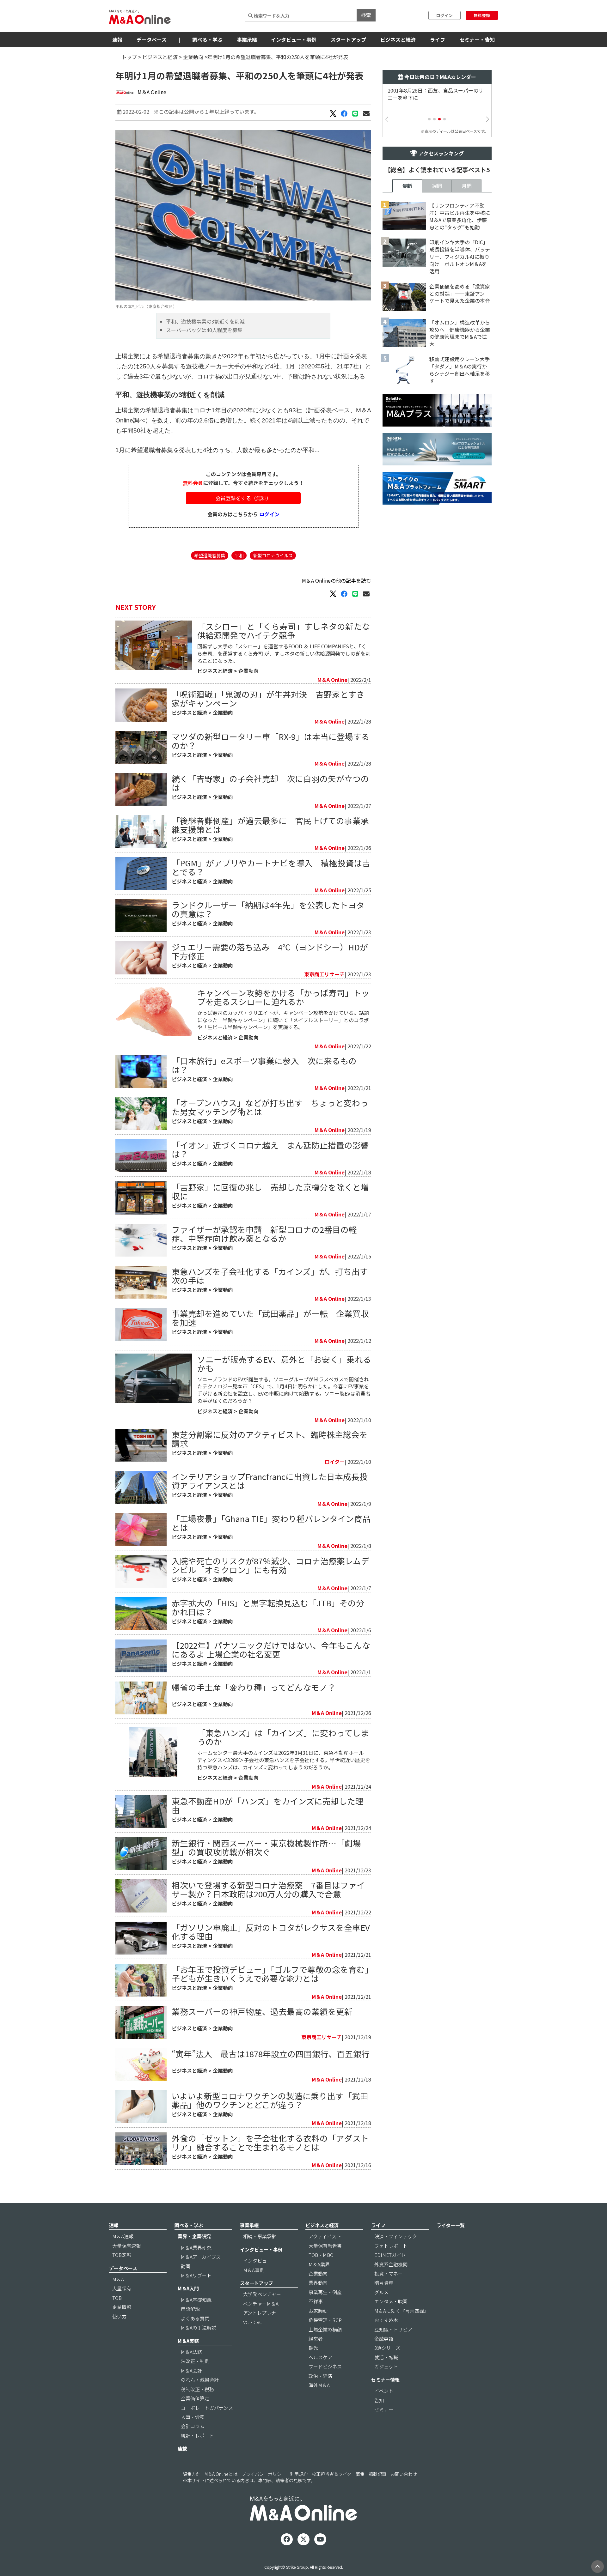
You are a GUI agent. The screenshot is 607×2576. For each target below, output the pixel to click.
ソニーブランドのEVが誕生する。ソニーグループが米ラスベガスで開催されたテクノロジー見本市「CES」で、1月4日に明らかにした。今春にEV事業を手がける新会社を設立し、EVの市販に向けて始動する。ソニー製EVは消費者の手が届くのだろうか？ (284, 1390)
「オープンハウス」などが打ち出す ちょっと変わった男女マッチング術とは (270, 1107)
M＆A (118, 2279)
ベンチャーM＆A (261, 2303)
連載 (182, 2449)
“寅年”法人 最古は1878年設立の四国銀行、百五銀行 (271, 2054)
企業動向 (193, 57)
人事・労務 (193, 2417)
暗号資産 (384, 2283)
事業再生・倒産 (325, 2292)
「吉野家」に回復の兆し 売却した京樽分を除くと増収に (270, 1191)
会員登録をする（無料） (243, 498)
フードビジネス (325, 2366)
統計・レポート (197, 2436)
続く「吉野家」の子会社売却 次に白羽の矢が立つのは (270, 783)
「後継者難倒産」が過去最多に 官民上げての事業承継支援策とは (270, 825)
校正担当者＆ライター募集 (338, 2474)
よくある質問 (195, 2318)
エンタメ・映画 (391, 2301)
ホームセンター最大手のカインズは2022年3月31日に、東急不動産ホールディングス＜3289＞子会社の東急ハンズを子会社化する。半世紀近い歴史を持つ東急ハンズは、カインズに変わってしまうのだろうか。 (284, 1760)
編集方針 (192, 2474)
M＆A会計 (191, 2370)
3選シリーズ (387, 2348)
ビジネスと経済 (398, 39)
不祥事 (316, 2301)
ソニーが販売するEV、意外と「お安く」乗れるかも (284, 1364)
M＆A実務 (188, 2341)
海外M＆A (319, 2385)
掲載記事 (377, 2474)
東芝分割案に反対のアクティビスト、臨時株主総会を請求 (270, 1439)
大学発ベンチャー (262, 2294)
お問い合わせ (404, 2474)
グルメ (381, 2292)
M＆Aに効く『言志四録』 (402, 2311)
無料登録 (482, 15)
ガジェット (386, 2366)
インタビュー (257, 2261)
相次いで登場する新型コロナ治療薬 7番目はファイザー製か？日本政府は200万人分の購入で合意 (268, 1889)
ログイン (445, 15)
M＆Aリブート (196, 2275)
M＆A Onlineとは (221, 2474)
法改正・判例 (195, 2361)
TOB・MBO (321, 2255)
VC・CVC (253, 2322)
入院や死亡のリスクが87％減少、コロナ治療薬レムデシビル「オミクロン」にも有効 (270, 1565)
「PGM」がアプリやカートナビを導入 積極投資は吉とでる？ (271, 867)
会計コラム (193, 2426)
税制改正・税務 (197, 2389)
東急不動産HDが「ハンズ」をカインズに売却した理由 (268, 1805)
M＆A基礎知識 (196, 2300)
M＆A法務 (191, 2352)
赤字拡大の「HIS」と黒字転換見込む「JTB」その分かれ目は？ (268, 1607)
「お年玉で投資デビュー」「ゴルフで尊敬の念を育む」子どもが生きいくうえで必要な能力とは (270, 1974)
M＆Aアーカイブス (201, 2257)
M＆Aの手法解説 (199, 2327)
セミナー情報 (385, 2380)
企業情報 (122, 2307)
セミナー (384, 2409)
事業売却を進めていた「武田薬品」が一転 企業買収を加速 (270, 1318)
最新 (407, 186)
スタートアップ (348, 39)
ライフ (438, 39)
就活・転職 (386, 2357)
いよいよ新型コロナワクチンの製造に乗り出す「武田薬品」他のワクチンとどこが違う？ (270, 2100)
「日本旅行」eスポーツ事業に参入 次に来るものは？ (264, 1065)
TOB (117, 2298)
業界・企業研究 (194, 2236)
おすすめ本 (386, 2320)
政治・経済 (320, 2376)
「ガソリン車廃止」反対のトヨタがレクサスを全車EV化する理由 (271, 1932)
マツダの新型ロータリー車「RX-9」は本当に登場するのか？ (271, 741)
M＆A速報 (123, 2236)
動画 (186, 2266)
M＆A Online (152, 92)
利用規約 (299, 2474)
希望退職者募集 (210, 555)
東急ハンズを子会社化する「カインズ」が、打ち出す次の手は (270, 1276)
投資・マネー (389, 2273)
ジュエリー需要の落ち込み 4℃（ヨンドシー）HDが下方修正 (270, 951)
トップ (129, 57)
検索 (366, 15)
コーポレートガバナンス (207, 2408)
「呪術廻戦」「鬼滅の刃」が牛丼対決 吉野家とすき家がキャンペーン (268, 698)
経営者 (316, 2339)
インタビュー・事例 (294, 39)
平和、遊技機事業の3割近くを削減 (205, 321)
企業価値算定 (195, 2398)
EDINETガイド (390, 2255)
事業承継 (247, 39)
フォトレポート (391, 2246)
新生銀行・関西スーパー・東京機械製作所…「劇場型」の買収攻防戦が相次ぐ (266, 1847)
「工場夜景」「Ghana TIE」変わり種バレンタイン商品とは (271, 1523)
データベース (152, 39)
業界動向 (318, 2283)
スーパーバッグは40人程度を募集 (204, 330)
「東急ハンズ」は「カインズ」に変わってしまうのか (283, 1737)
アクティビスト (325, 2236)
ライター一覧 (451, 2225)
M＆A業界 (319, 2264)
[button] (429, 119)
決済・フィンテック (396, 2236)
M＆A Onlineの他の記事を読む (337, 580)
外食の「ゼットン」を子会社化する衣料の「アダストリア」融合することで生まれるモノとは (270, 2142)
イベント (384, 2391)
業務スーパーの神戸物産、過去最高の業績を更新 (262, 2011)
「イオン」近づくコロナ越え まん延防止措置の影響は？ (270, 1149)
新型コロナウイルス (273, 555)
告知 (379, 2400)
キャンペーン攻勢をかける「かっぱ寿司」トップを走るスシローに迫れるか (283, 997)
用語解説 (190, 2309)
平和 (239, 555)
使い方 (119, 2316)
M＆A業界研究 (196, 2248)
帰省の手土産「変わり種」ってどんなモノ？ (254, 1687)
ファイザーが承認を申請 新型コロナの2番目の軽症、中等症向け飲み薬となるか (264, 1234)
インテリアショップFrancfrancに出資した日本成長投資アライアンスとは (270, 1481)
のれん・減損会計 (200, 2380)
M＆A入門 (188, 2288)
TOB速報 (122, 2255)
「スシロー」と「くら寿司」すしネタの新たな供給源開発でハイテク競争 (284, 630)
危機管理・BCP (325, 2320)
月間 (467, 186)
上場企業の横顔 (325, 2329)
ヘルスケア (320, 2357)
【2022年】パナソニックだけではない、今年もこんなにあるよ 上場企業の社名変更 (271, 1649)
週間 (437, 186)
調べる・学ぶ (207, 39)
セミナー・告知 (477, 39)
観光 (313, 2348)
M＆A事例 (254, 2270)
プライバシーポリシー (264, 2474)
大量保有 (122, 2288)
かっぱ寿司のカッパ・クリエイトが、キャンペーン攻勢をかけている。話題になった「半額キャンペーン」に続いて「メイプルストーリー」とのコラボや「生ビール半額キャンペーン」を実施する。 (283, 1020)
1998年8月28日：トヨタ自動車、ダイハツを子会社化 (435, 94)
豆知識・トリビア (393, 2329)
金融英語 (384, 2339)
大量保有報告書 (325, 2246)
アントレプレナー (262, 2313)
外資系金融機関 (391, 2264)
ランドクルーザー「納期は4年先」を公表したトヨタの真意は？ (268, 909)
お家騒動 (318, 2311)
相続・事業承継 (260, 2236)
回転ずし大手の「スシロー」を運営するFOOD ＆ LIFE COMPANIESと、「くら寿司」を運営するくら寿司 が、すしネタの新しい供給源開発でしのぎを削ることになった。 (284, 653)
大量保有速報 (126, 2246)
